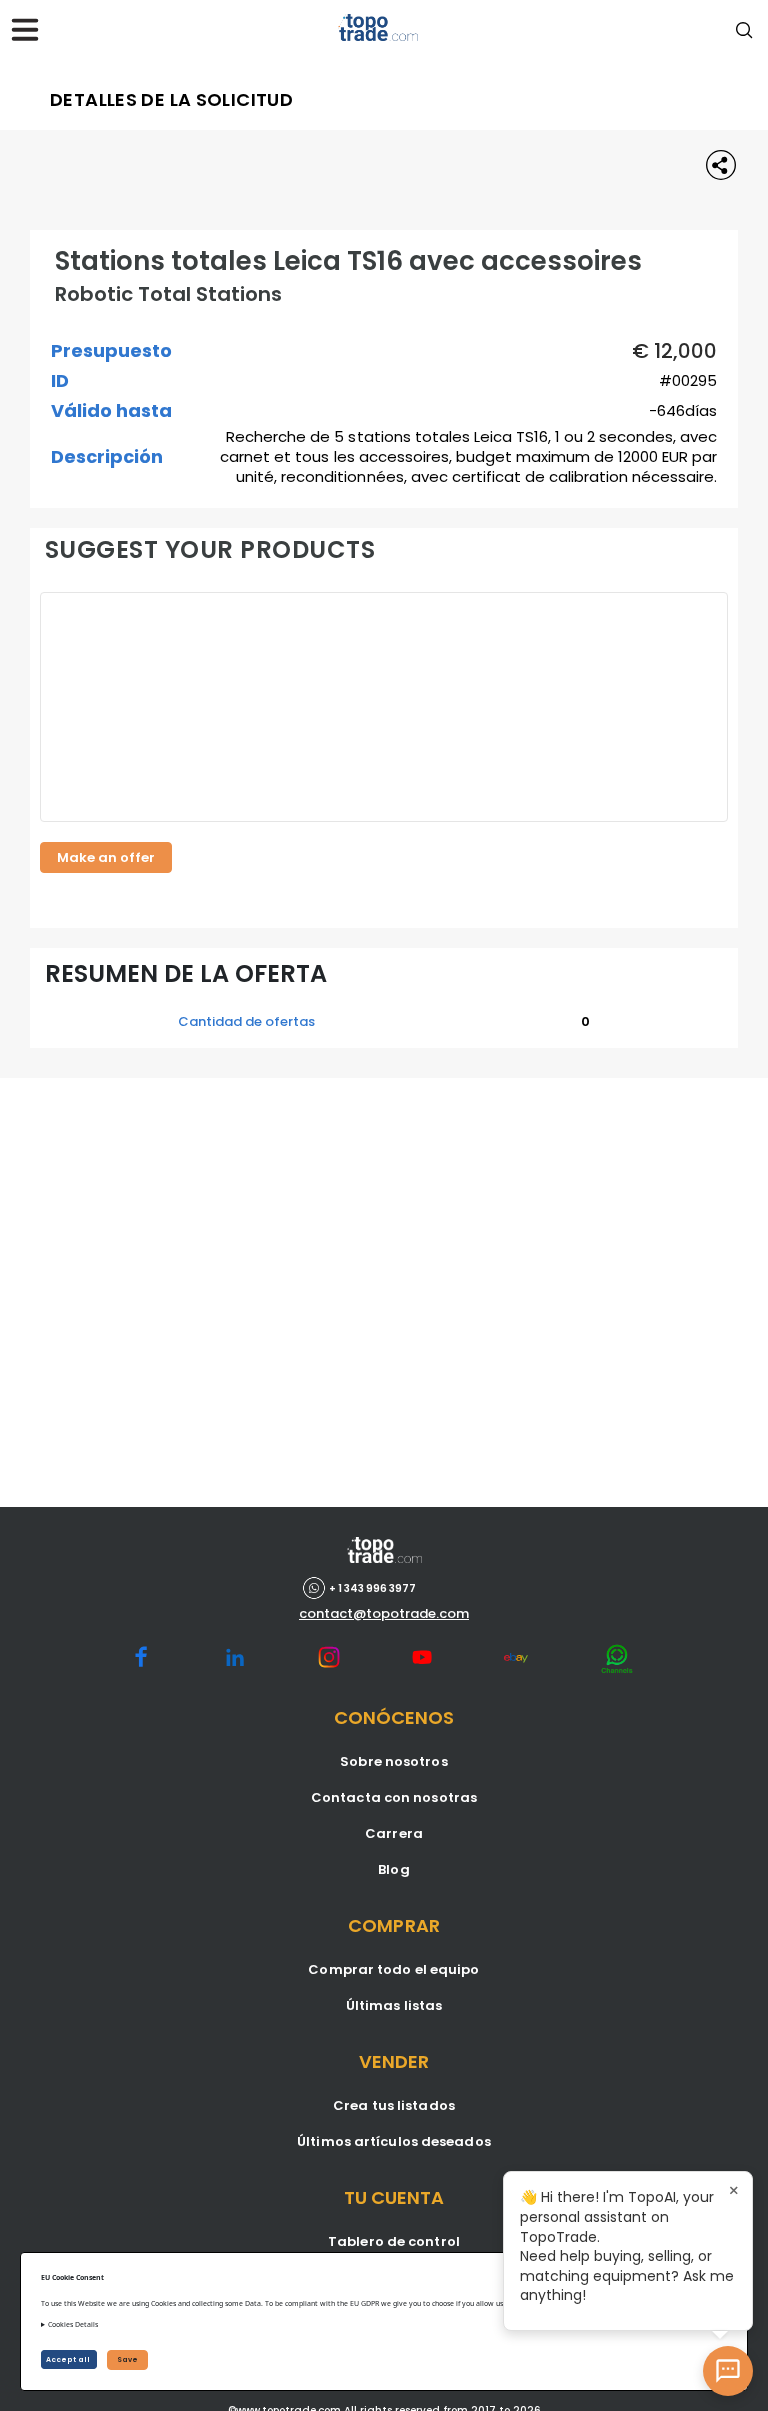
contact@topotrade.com (384, 1614)
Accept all (69, 2359)
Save (127, 2359)
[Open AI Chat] (728, 2371)
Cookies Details (73, 2324)
